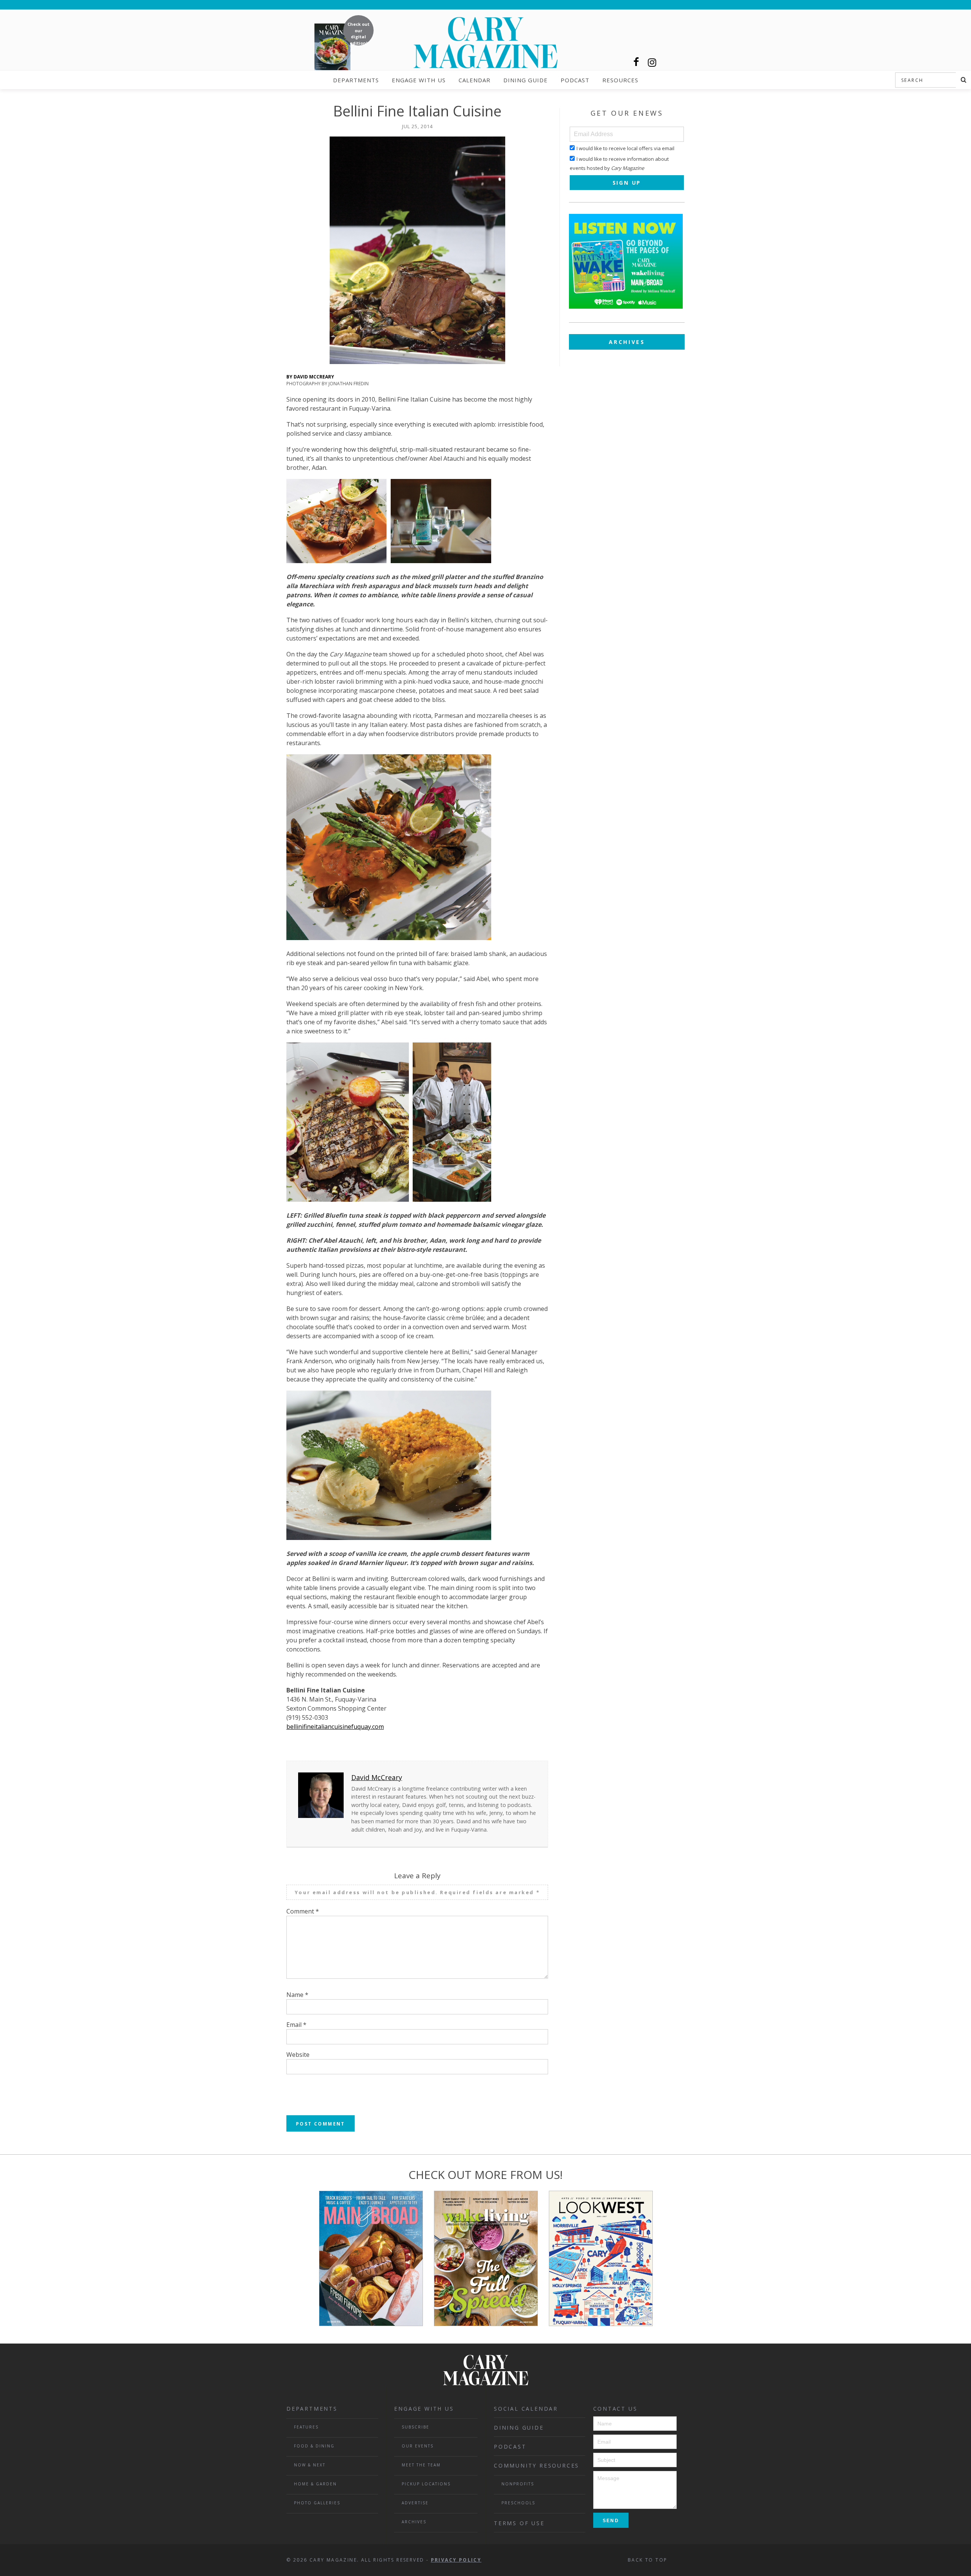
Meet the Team (421, 2465)
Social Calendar (526, 2409)
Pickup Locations (426, 2484)
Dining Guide (526, 80)
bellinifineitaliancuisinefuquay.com (335, 1727)
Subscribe (416, 2427)
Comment (303, 1911)
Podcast (575, 80)
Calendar (475, 80)
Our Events (418, 2446)
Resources (620, 80)
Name (297, 1995)
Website (298, 2055)
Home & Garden (315, 2484)
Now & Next (310, 2465)
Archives (627, 342)
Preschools (518, 2503)
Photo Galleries (317, 2503)
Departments (356, 80)
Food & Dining (314, 2446)
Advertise (415, 2503)
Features (306, 2427)
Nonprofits (518, 2484)
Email (296, 2025)
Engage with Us (419, 80)
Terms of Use (519, 2523)
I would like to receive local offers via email (625, 148)
